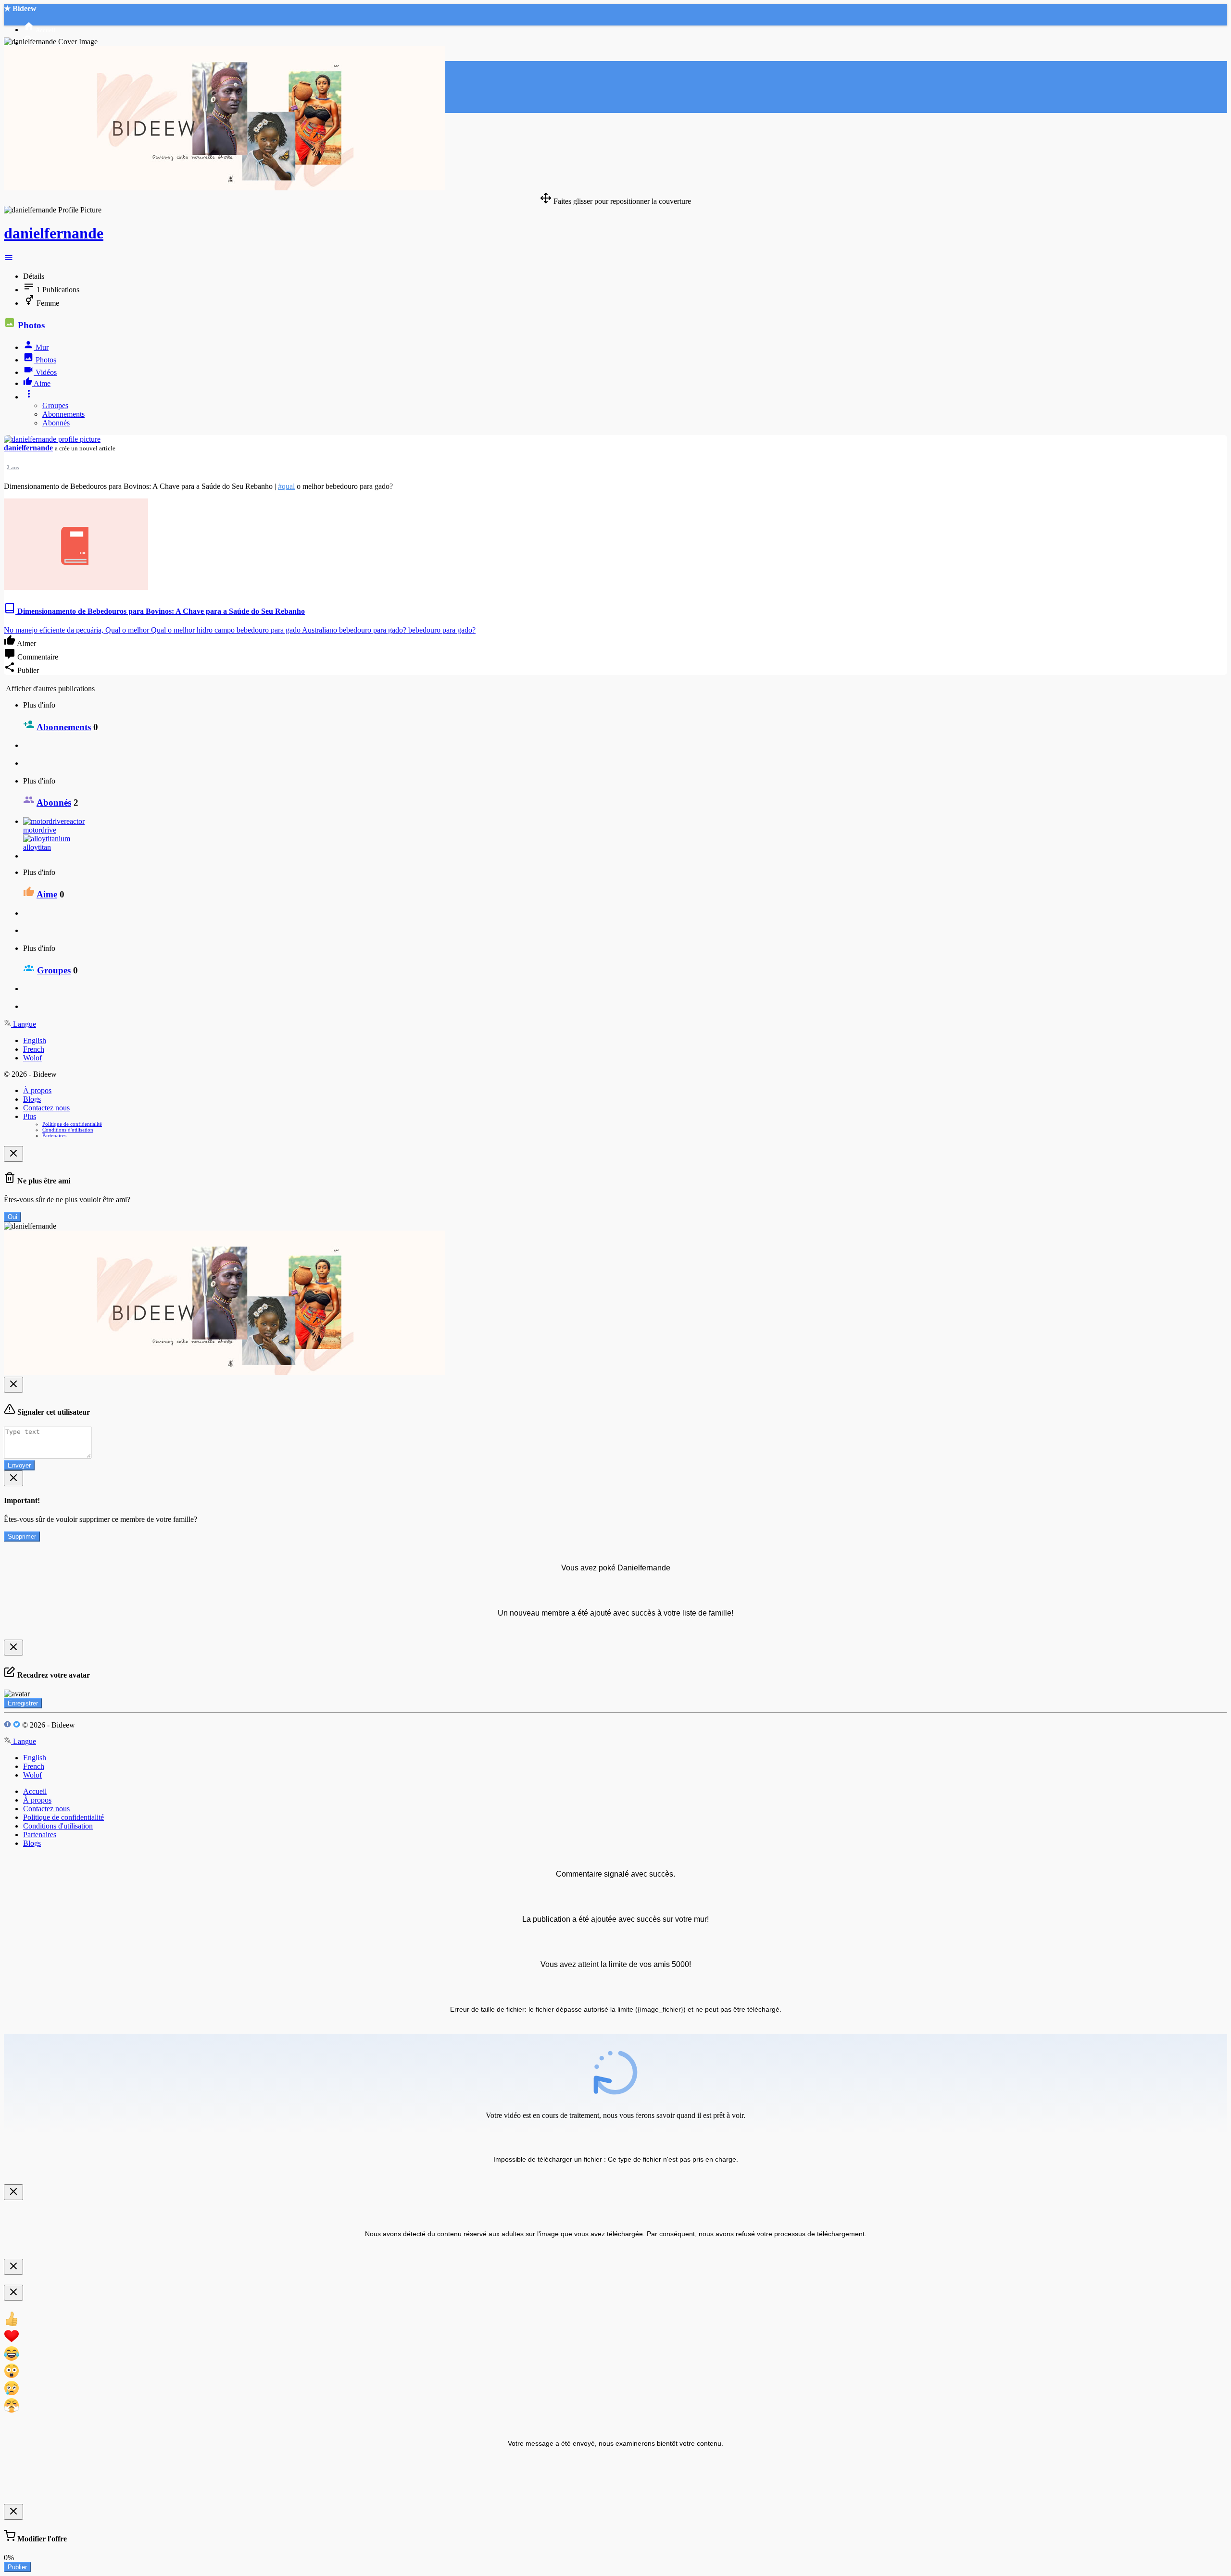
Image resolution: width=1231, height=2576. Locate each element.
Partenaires (54, 1135)
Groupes (55, 405)
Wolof (32, 1058)
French (34, 1049)
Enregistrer (23, 1703)
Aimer (26, 643)
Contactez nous (46, 1108)
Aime (47, 894)
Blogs (32, 1099)
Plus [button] (30, 1116)
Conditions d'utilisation (68, 1130)
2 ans (13, 467)
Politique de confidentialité (72, 1124)
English (35, 1040)
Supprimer (22, 1537)
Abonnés (56, 423)
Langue (24, 1024)
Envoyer (19, 1465)
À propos (37, 1090)
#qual (286, 486)
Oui (13, 1217)
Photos (31, 325)
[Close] (13, 1154)
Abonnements (63, 414)
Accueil (35, 1791)
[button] (9, 260)
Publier (17, 2567)
